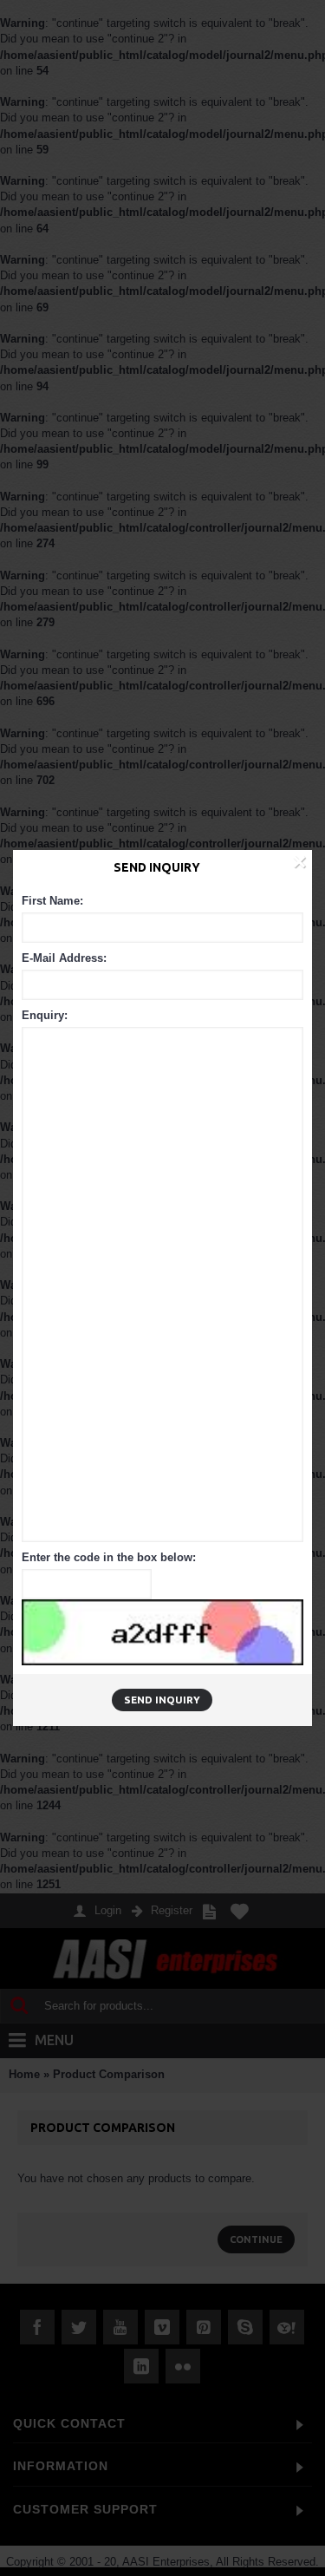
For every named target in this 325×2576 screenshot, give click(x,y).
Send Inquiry (162, 1700)
